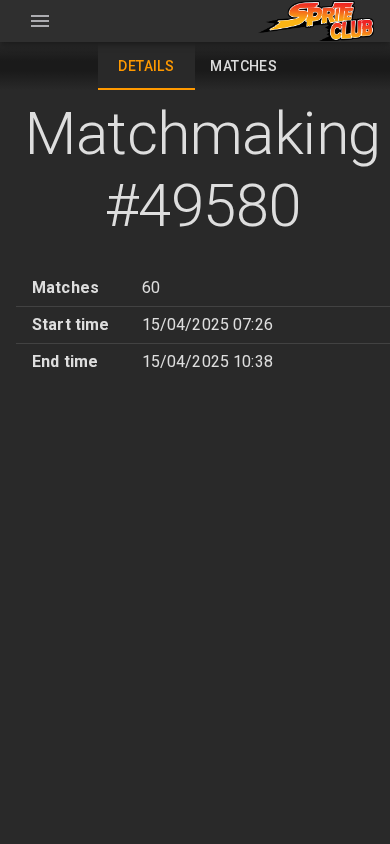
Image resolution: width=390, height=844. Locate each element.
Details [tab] (146, 66)
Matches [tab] (243, 66)
